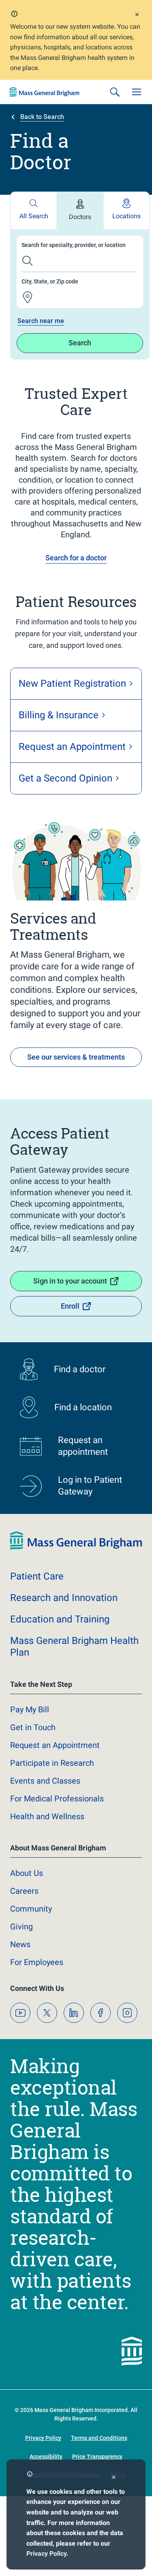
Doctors (80, 217)
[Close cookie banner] (114, 2478)
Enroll (70, 1306)
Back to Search (42, 117)
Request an (55, 1745)
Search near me (41, 321)
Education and (60, 1619)
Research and (64, 1598)
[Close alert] (137, 16)
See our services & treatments (76, 1057)
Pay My (30, 1710)
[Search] (115, 92)
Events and (45, 1781)
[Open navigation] (137, 92)
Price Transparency (97, 2457)
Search (80, 343)
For (37, 1962)
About (27, 1873)
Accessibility (46, 2457)
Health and (47, 1816)
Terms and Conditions (99, 2438)
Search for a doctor (76, 558)
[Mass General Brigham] (45, 92)
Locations (126, 216)
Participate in (52, 1763)
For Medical (57, 1799)
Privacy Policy (46, 2554)
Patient (37, 1576)
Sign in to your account (70, 1281)
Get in (33, 1727)
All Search (34, 216)
